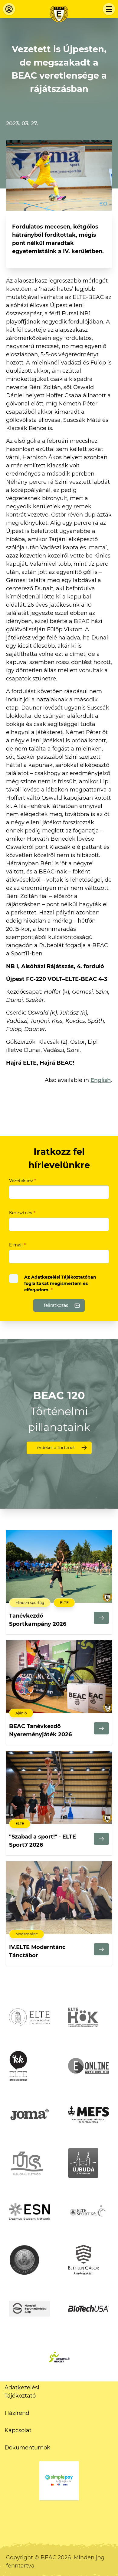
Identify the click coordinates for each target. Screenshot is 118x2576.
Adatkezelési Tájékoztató (22, 2392)
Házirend (17, 2413)
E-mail (17, 1245)
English (101, 1080)
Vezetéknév (23, 1181)
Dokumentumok (27, 2448)
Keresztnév (22, 1213)
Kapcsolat (18, 2430)
